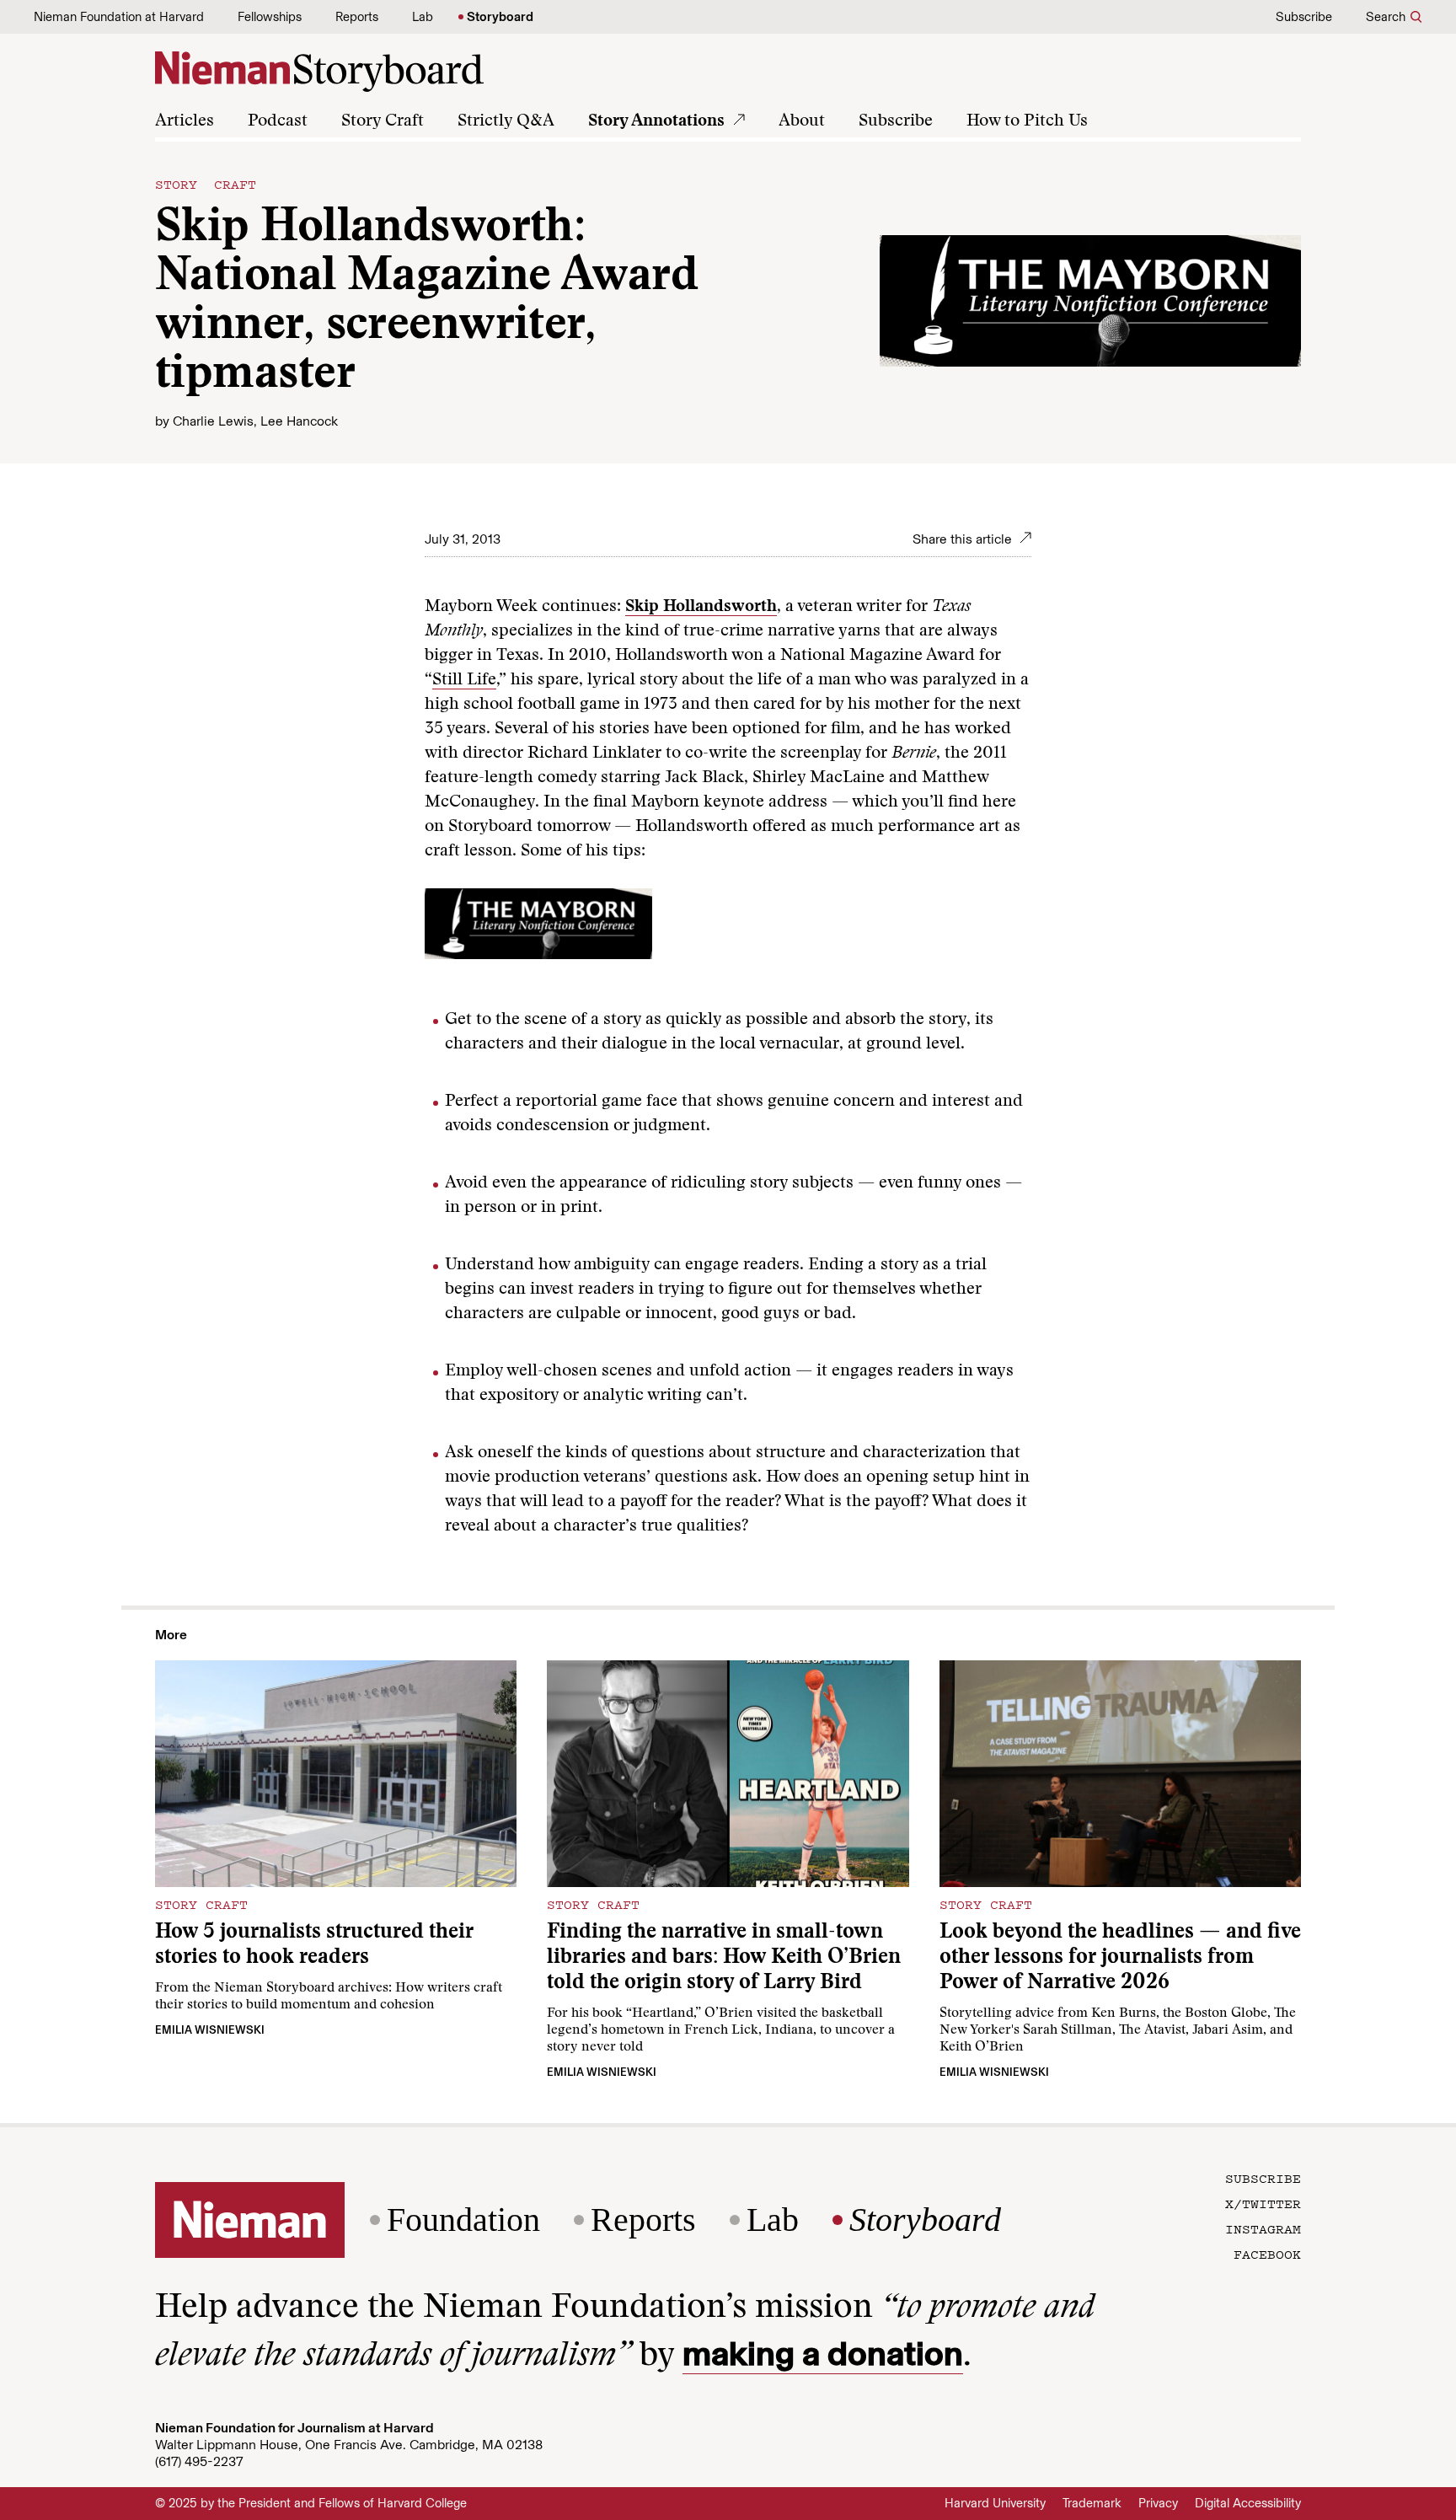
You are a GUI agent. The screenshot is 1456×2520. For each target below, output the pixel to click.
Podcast (278, 121)
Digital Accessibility (1248, 2503)
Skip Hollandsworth (701, 607)
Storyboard (500, 17)
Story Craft (383, 121)
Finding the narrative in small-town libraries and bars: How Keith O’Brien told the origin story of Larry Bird (724, 1958)
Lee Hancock (299, 421)
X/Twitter (1263, 2203)
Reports (357, 17)
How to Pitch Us (1027, 121)
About (802, 121)
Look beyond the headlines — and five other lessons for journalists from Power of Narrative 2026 (1120, 1958)
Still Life (464, 680)
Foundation (463, 2220)
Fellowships (270, 17)
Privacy (1158, 2503)
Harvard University (995, 2503)
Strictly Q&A (506, 121)
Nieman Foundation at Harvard (119, 17)
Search (1386, 17)
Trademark (1092, 2503)
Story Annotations (656, 121)
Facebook (1267, 2254)
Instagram (1263, 2228)
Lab (423, 17)
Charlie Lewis (213, 421)
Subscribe (1304, 17)
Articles (185, 121)
